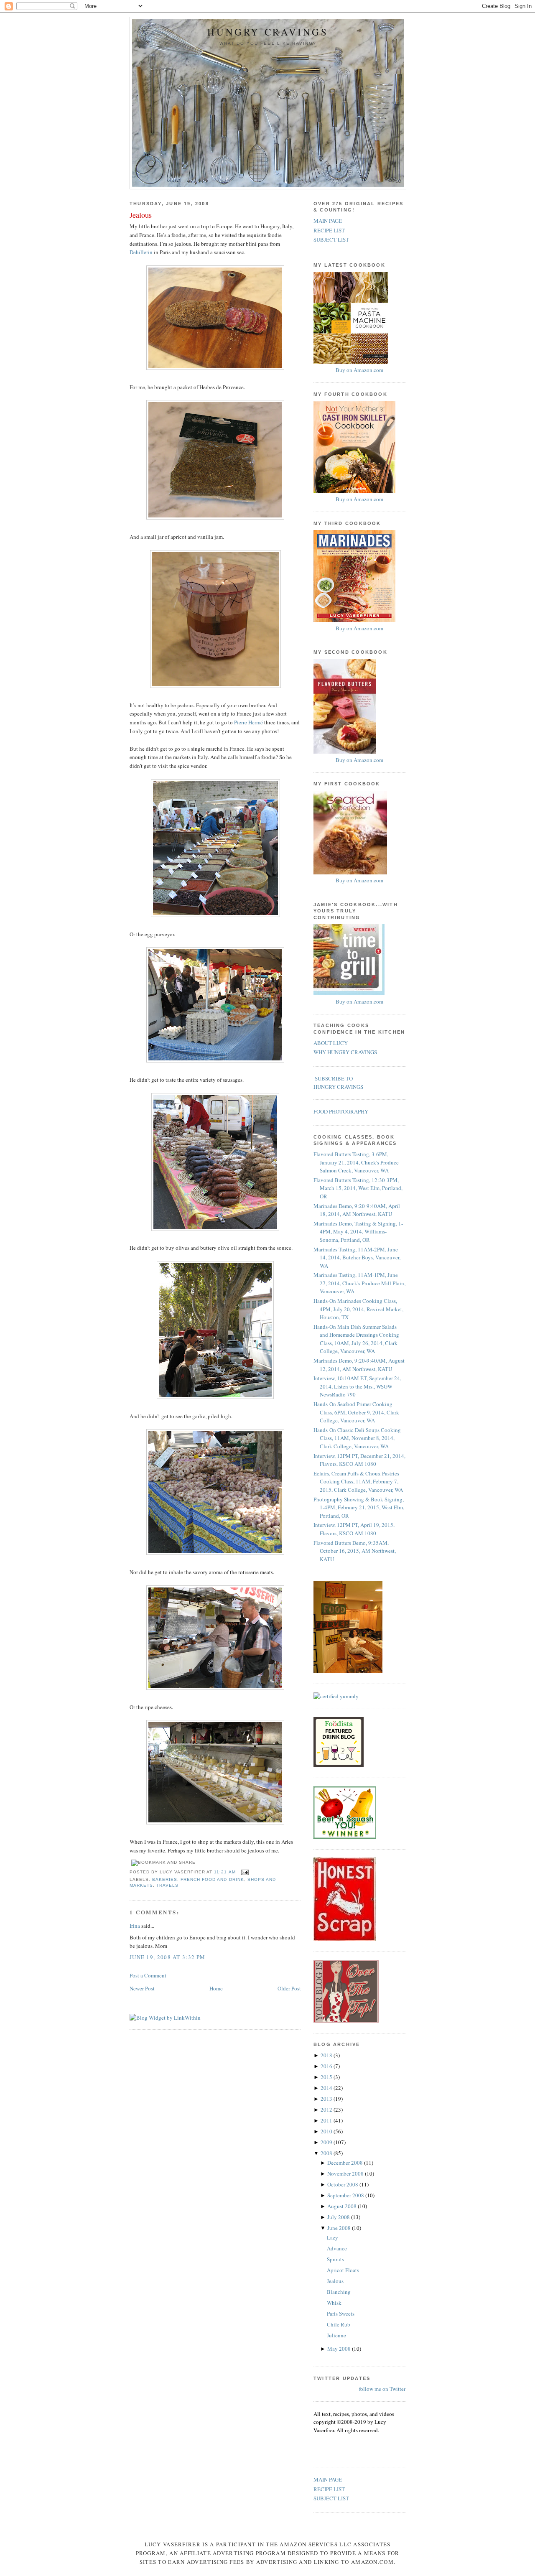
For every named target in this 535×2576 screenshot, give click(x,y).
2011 (327, 2120)
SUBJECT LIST (331, 240)
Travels (167, 1885)
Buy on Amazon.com (359, 370)
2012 (327, 2110)
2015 (327, 2077)
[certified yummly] (336, 1696)
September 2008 (346, 2195)
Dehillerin (141, 252)
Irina (135, 1926)
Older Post (289, 1988)
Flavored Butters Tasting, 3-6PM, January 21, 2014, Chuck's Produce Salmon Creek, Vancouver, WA (356, 1162)
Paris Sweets (341, 2314)
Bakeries (165, 1879)
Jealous (141, 215)
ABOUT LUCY (331, 1043)
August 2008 (343, 2206)
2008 (327, 2153)
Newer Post (142, 1988)
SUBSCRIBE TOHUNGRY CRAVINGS (338, 1083)
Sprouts (335, 2259)
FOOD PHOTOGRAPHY (341, 1111)
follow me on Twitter (382, 2389)
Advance (337, 2248)
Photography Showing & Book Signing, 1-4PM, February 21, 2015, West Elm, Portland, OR (359, 1507)
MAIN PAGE (328, 221)
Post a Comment (148, 1975)
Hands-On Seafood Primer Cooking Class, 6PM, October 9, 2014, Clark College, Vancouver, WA (356, 1412)
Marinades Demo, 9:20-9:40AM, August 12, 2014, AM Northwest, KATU (359, 1365)
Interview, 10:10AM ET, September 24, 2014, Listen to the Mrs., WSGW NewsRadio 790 (357, 1386)
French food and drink (212, 1879)
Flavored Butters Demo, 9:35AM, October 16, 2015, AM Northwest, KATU (355, 1551)
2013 (327, 2099)
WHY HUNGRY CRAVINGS (345, 1052)
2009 (327, 2142)
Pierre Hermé (248, 722)
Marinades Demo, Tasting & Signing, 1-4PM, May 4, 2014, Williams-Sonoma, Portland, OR (358, 1232)
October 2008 (343, 2184)
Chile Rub (339, 2324)
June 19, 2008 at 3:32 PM (167, 1957)
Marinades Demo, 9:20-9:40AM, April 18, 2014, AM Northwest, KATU (357, 1210)
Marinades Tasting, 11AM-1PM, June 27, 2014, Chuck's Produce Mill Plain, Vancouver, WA (359, 1283)
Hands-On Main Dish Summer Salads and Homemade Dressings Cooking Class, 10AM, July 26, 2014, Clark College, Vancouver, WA (356, 1339)
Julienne (336, 2335)
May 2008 (340, 2349)
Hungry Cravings (268, 32)
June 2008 (340, 2228)
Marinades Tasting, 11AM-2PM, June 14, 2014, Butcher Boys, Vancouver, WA (357, 1257)
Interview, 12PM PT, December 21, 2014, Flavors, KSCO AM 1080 (359, 1460)
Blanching (339, 2292)
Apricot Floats (343, 2270)
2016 (327, 2066)
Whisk (334, 2303)
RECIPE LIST (329, 230)
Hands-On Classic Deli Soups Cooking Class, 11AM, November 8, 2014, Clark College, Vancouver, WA (357, 1438)
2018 (327, 2055)
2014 (327, 2088)
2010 (327, 2131)
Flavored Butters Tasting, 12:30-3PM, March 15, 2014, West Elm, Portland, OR (358, 1188)
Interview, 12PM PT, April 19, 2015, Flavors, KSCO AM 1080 (354, 1529)
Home (216, 1988)
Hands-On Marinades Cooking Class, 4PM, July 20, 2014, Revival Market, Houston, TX (358, 1309)
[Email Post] (244, 1872)
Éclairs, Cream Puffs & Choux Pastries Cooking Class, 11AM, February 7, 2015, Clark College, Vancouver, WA (358, 1482)
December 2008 (346, 2163)
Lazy (332, 2237)
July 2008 (339, 2217)
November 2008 (346, 2173)
